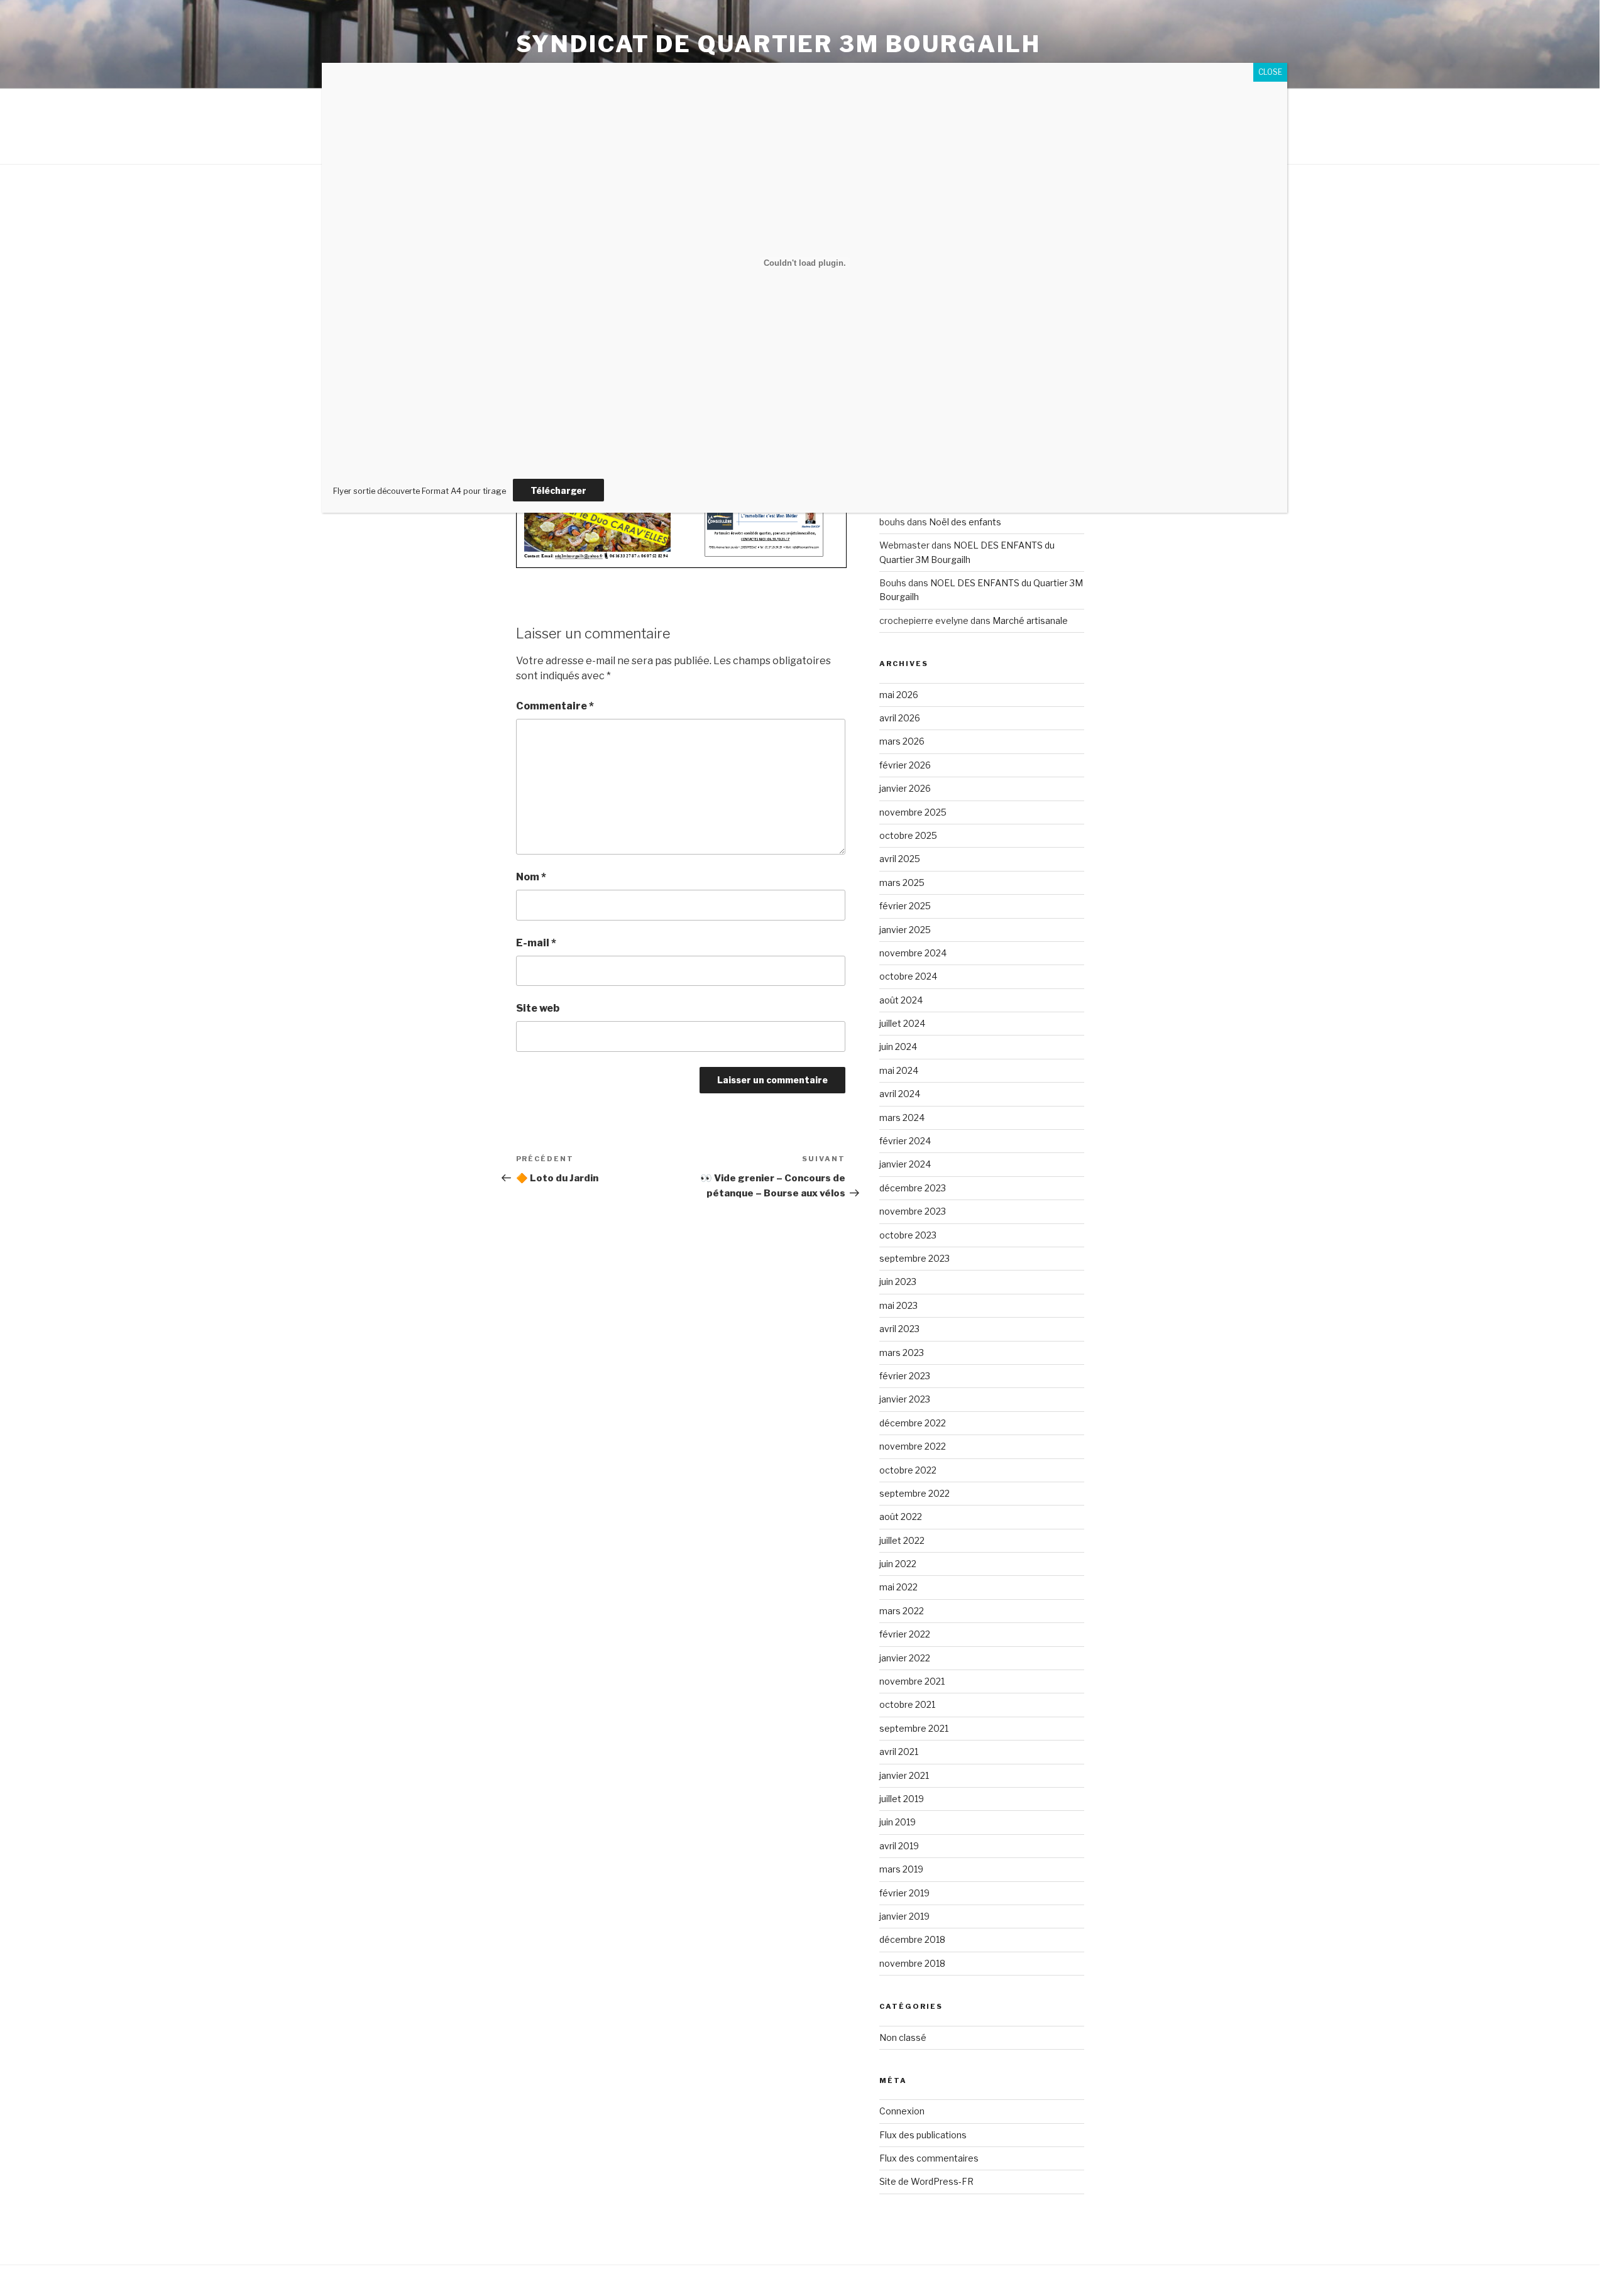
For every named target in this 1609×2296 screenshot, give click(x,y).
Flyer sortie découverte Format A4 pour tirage (420, 491)
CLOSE (1270, 72)
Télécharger (558, 490)
